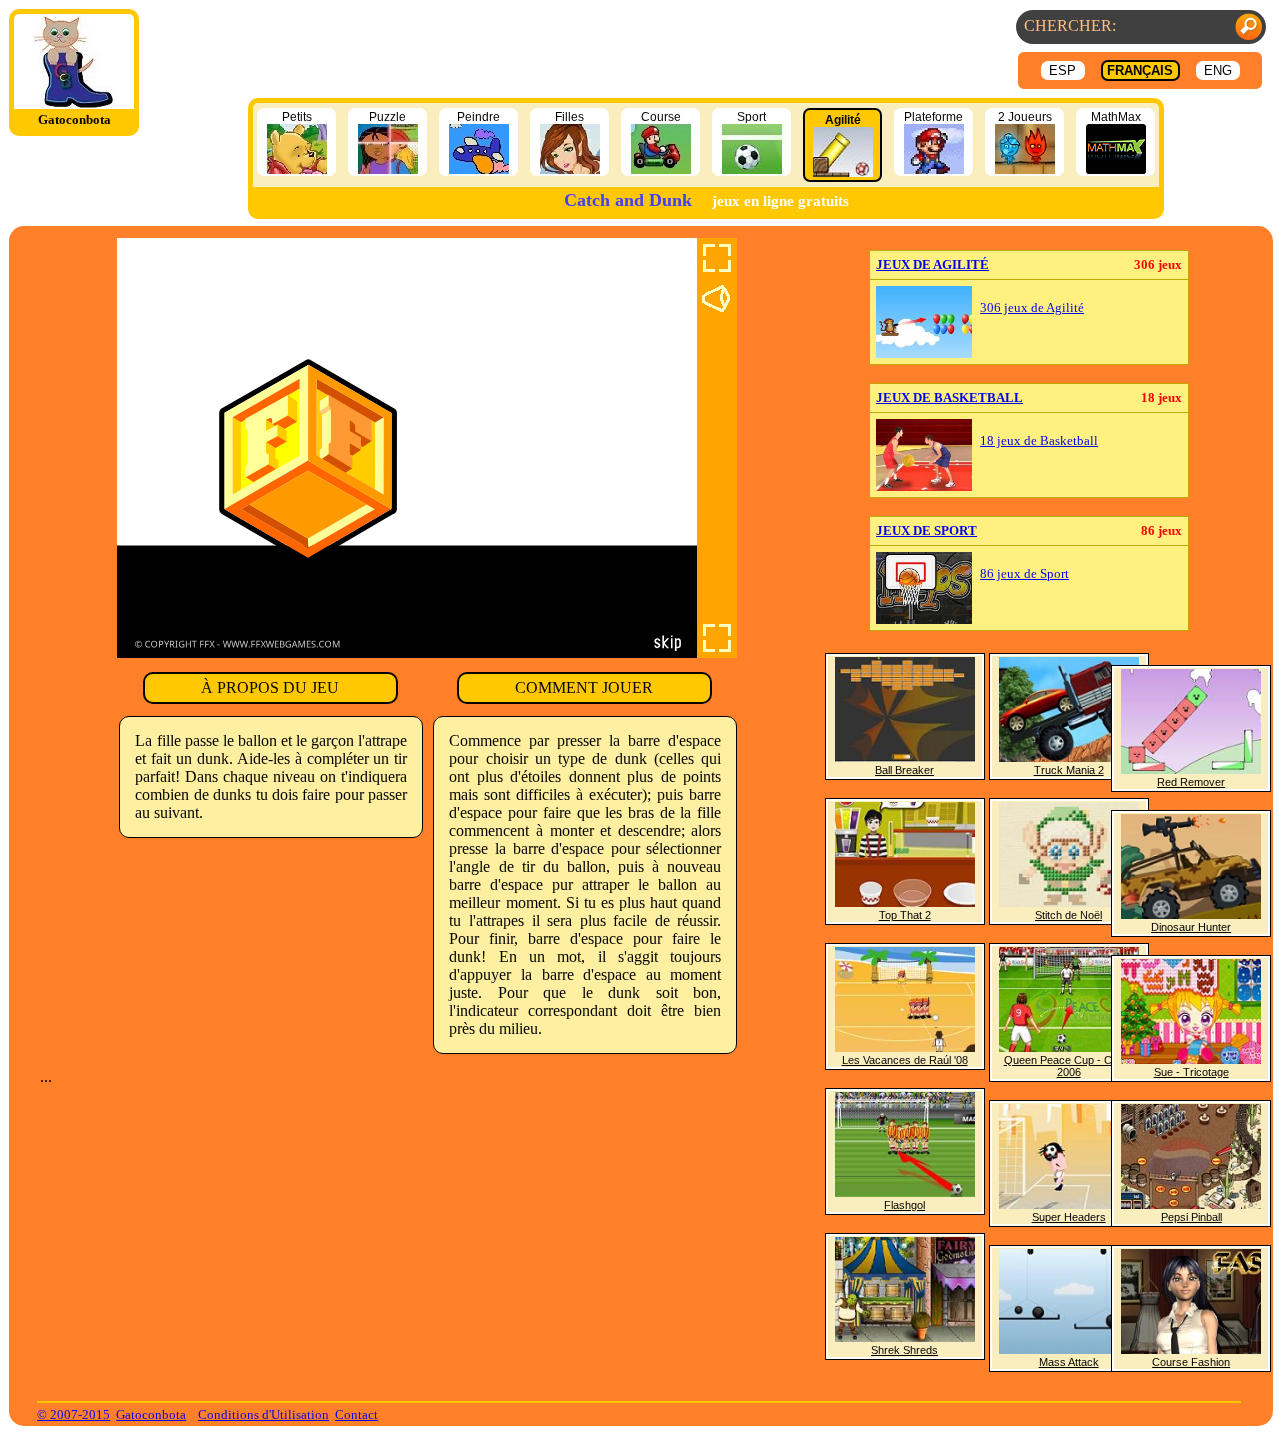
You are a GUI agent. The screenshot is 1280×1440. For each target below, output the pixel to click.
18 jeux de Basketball (1039, 441)
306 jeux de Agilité (1032, 308)
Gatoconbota (151, 1414)
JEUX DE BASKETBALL (949, 397)
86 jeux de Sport (1024, 574)
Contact (356, 1414)
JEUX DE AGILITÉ (932, 264)
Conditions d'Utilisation (263, 1414)
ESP (1062, 70)
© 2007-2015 (73, 1414)
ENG (1218, 70)
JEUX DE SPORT (926, 530)
